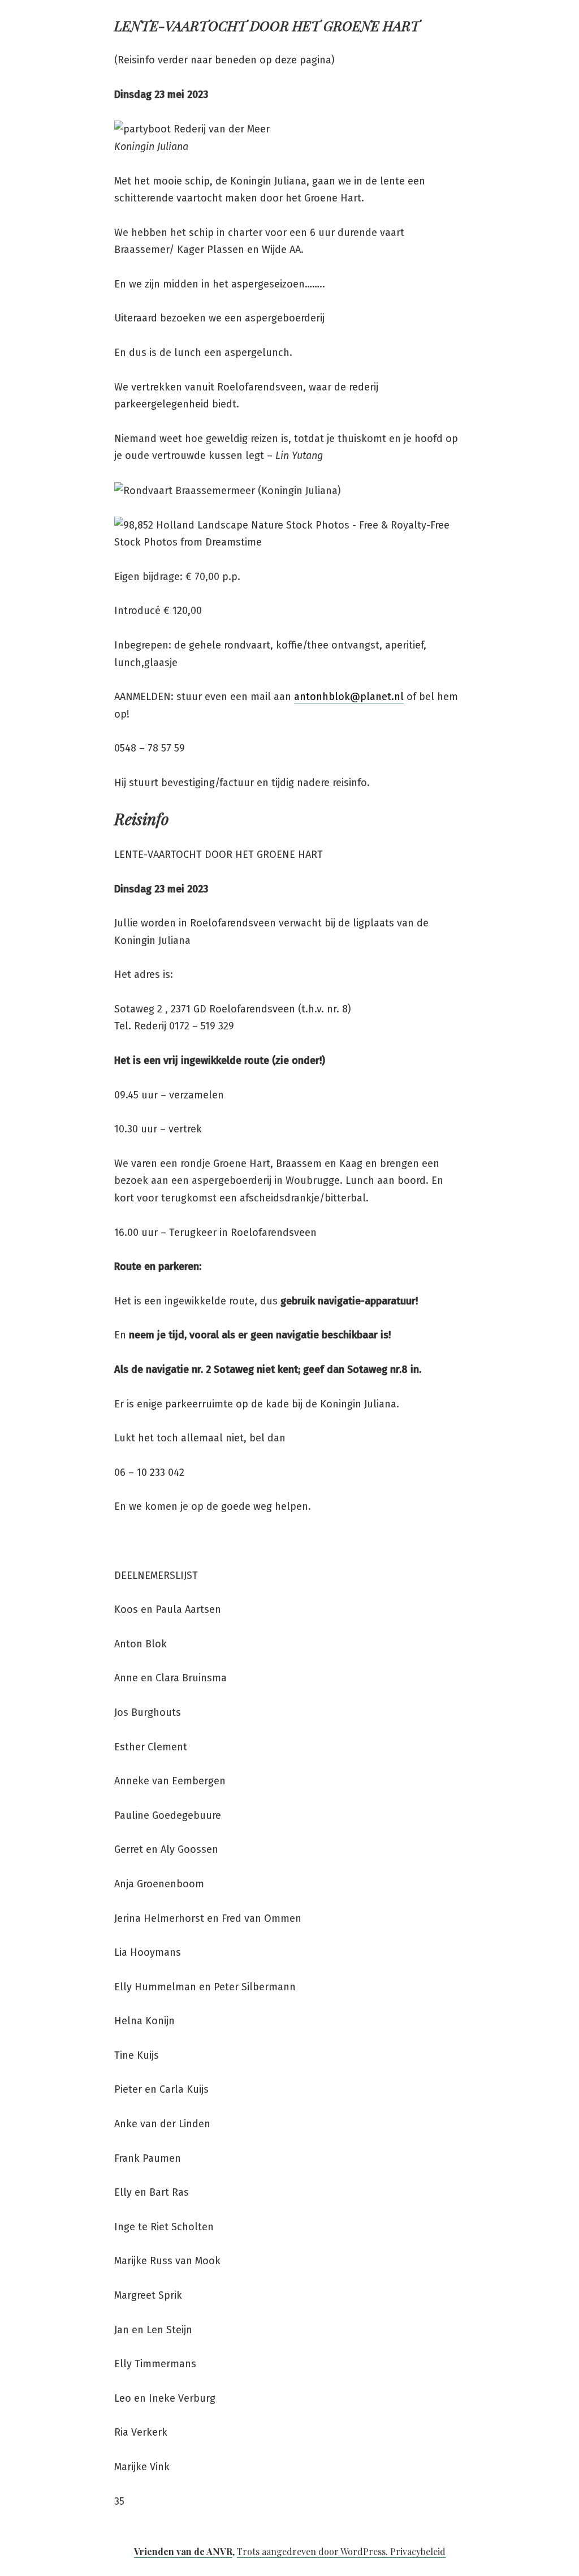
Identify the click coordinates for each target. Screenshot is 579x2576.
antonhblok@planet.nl (349, 697)
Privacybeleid (418, 2551)
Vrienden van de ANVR (183, 2551)
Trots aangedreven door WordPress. (314, 2551)
